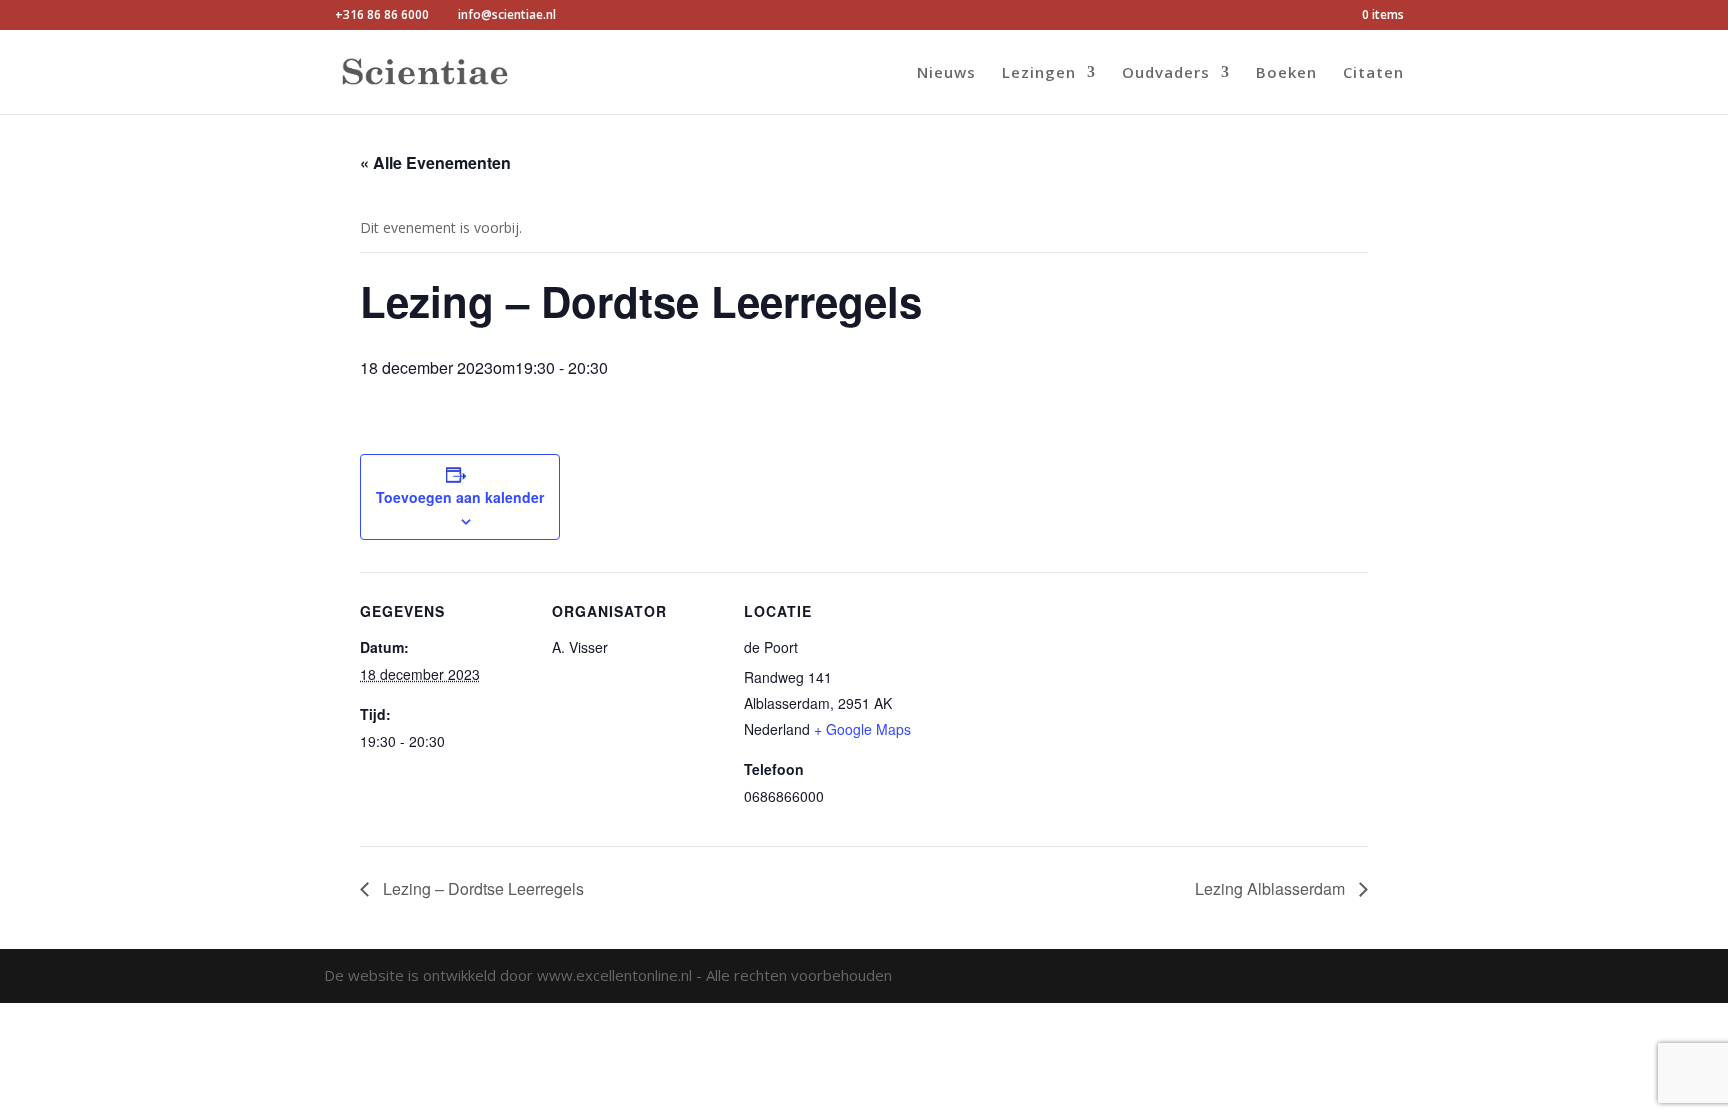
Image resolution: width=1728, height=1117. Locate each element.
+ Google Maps (862, 729)
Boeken (1286, 73)
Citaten (1373, 73)
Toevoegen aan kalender (460, 497)
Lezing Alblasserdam (1272, 888)
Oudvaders (1166, 73)
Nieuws (946, 73)
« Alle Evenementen (435, 162)
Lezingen (1039, 73)
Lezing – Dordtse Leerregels (481, 888)
